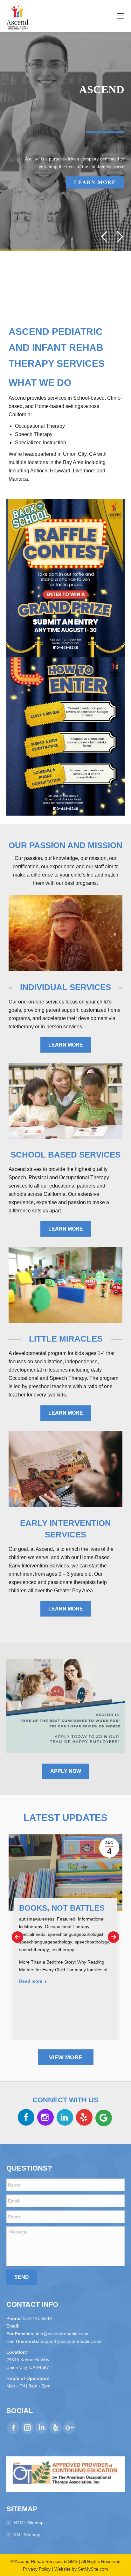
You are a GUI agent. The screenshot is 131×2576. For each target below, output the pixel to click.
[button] (17, 1937)
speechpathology (92, 1942)
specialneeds (32, 1934)
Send (22, 2277)
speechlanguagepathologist (76, 1934)
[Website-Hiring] (65, 1706)
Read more (31, 1981)
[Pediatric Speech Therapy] (65, 933)
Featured (66, 1919)
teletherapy (63, 1950)
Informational (91, 1919)
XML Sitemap (27, 2535)
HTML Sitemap (29, 2523)
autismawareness (37, 1919)
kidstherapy (31, 1927)
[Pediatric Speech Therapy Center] (65, 1285)
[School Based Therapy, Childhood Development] (65, 1101)
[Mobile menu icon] (121, 16)
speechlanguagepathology (46, 1942)
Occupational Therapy (67, 1927)
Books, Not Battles (62, 1908)
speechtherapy (34, 1950)
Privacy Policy (37, 2569)
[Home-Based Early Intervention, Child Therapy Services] (65, 1469)
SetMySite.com (93, 2569)
